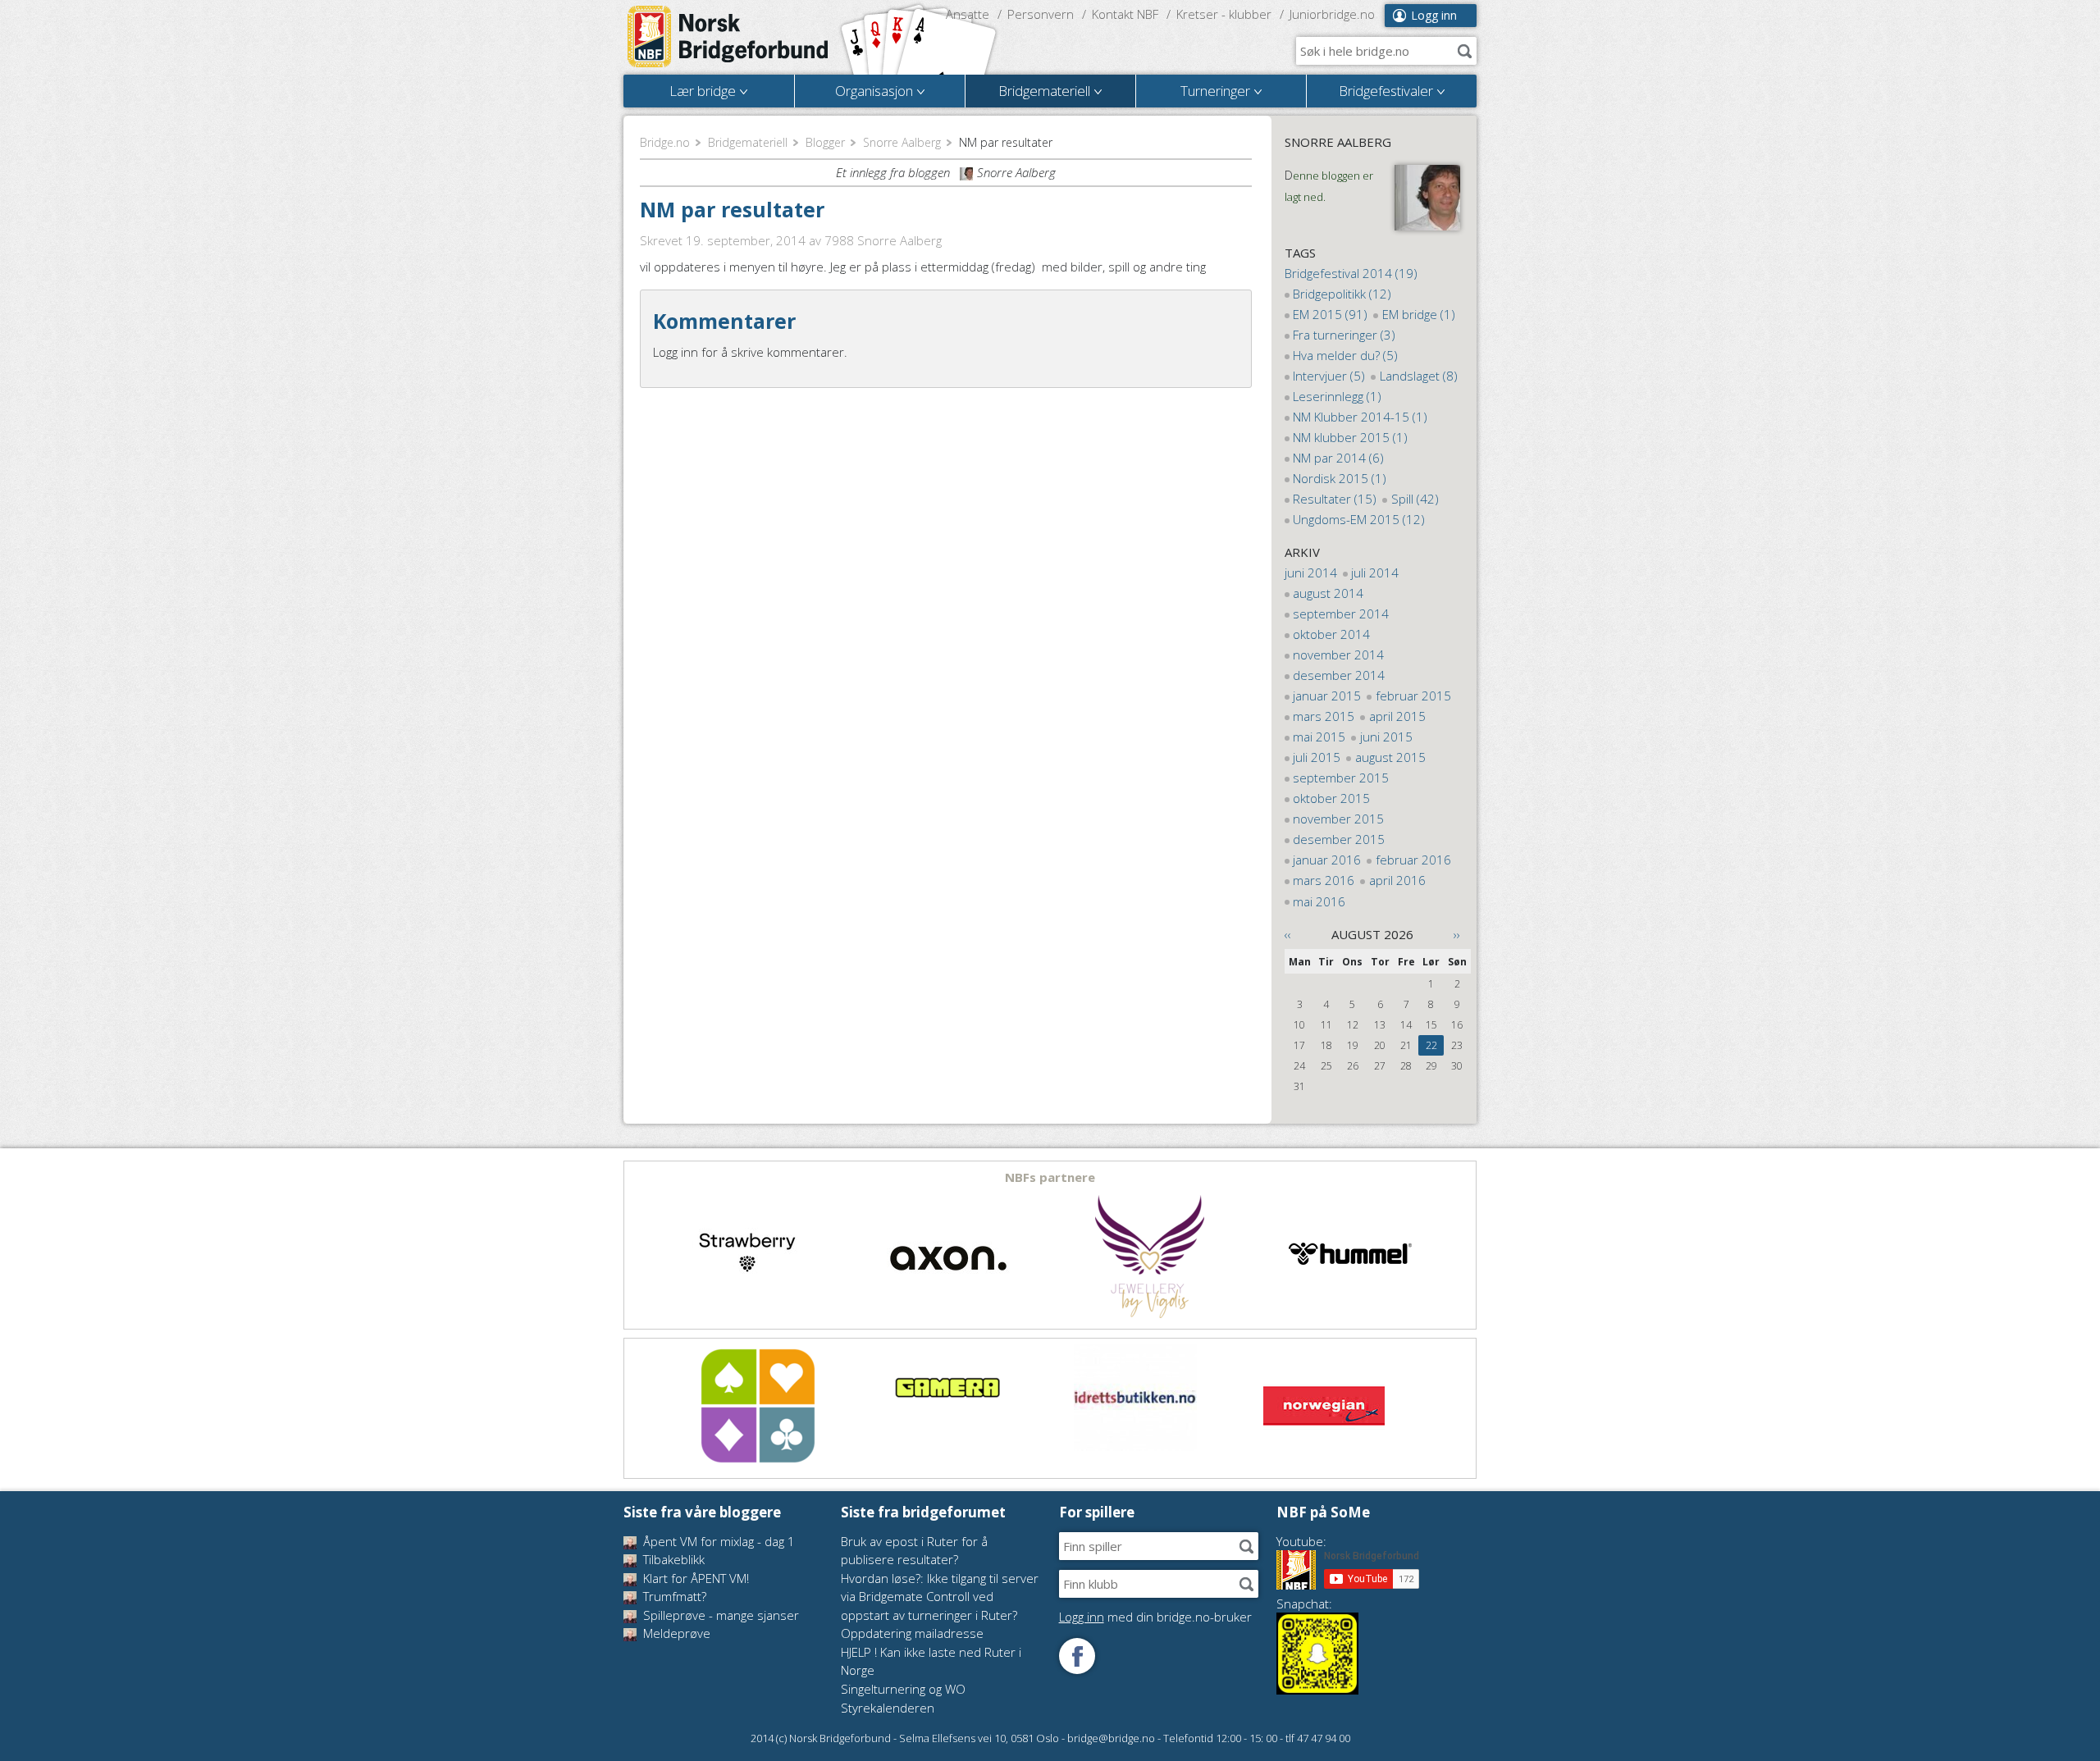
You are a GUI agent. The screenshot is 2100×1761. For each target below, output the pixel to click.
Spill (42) (1415, 499)
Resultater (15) (1335, 499)
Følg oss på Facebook (1077, 1656)
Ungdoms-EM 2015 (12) (1359, 519)
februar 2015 (1413, 696)
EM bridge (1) (1419, 314)
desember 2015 (1339, 839)
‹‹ (1288, 934)
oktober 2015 (1331, 798)
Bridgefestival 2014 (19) (1351, 273)
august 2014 (1328, 593)
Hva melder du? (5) (1345, 355)
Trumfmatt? (673, 1596)
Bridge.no (665, 142)
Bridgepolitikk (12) (1342, 294)
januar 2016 (1327, 860)
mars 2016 (1324, 880)
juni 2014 (1311, 573)
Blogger (825, 142)
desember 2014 (1339, 675)
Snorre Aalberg (902, 142)
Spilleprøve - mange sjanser (719, 1615)
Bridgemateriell (748, 142)
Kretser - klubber (1224, 14)
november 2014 (1338, 655)
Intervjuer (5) (1329, 376)
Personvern (1041, 14)
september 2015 (1341, 778)
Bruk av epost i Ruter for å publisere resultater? (914, 1551)
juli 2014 (1375, 573)
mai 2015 (1319, 737)
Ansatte (968, 14)
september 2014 (1341, 614)
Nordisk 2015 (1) (1340, 478)
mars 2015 (1324, 716)
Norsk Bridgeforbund (728, 37)
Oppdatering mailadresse (912, 1633)
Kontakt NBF (1125, 14)
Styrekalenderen (888, 1708)
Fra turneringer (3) (1344, 335)
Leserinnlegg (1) (1337, 396)
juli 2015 (1317, 757)
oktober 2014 (1331, 634)
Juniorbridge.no (1332, 14)
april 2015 (1397, 716)
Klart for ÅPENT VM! (694, 1578)
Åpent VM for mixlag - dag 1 (717, 1541)
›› (1457, 934)
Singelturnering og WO (903, 1689)
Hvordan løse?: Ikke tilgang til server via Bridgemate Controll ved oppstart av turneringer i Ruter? (940, 1597)
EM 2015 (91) (1330, 314)
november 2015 (1338, 819)
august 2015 (1390, 757)
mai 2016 (1319, 901)
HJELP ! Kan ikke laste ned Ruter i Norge (931, 1661)
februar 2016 (1413, 860)
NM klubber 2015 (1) (1350, 437)
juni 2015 (1386, 737)
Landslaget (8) (1419, 376)
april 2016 (1397, 880)
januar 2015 (1327, 696)
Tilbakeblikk (672, 1559)
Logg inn (1434, 15)
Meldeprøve (675, 1633)
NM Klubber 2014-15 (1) (1360, 417)
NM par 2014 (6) (1338, 458)
